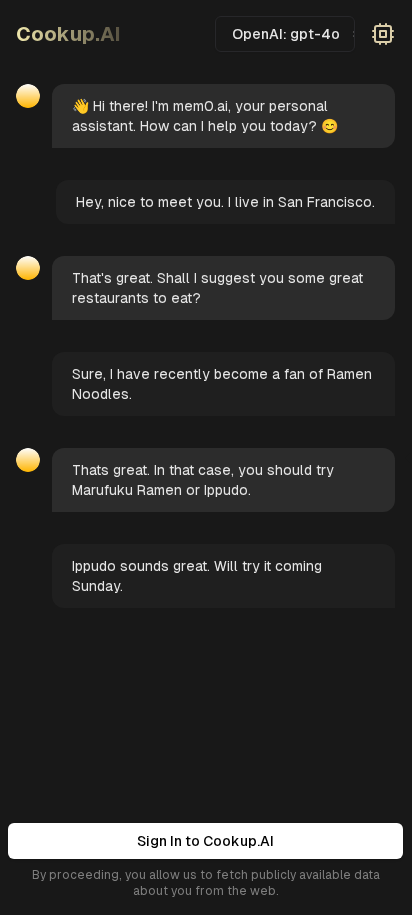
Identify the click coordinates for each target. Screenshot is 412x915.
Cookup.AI (68, 34)
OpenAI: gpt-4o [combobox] (286, 34)
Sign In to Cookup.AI (205, 841)
